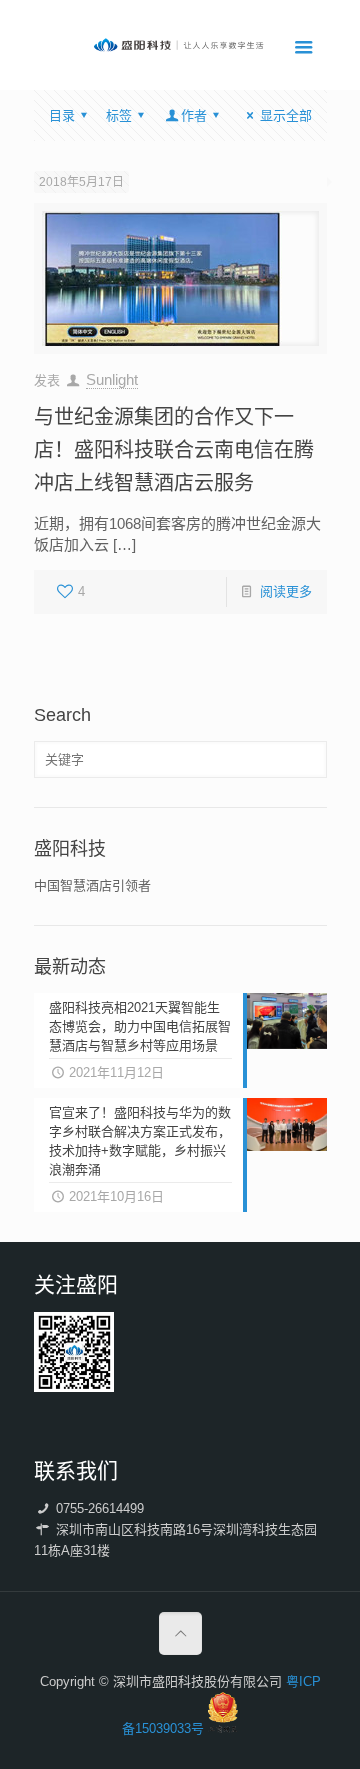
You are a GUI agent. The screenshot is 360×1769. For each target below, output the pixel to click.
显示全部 (285, 115)
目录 (62, 115)
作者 (194, 115)
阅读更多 (286, 591)
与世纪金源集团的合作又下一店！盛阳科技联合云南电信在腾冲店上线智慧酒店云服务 (174, 450)
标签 (119, 115)
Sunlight (112, 379)
